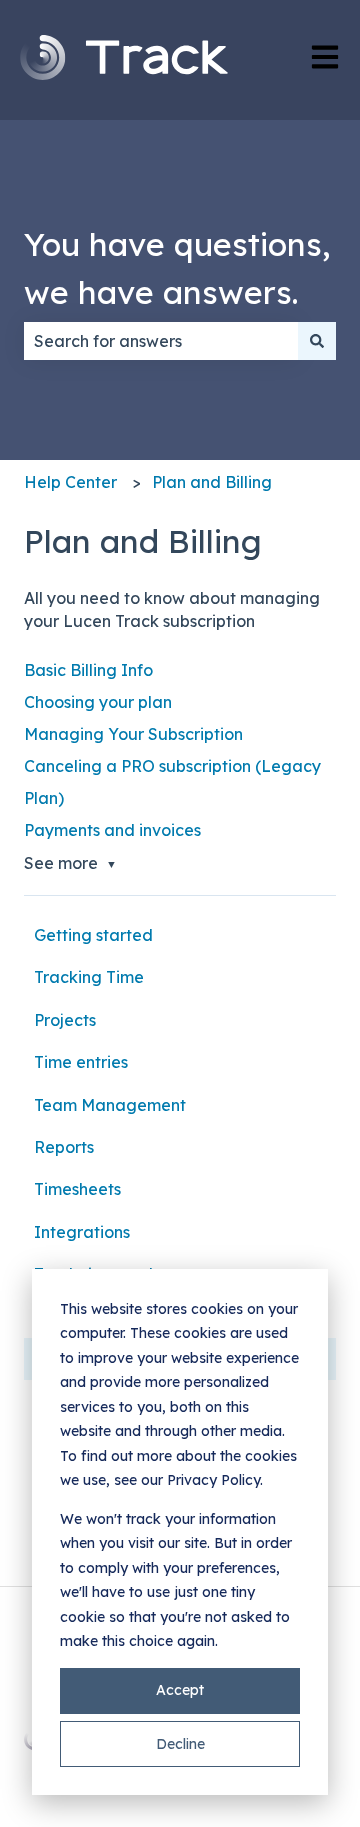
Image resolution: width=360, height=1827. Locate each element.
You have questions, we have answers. (177, 268)
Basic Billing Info (88, 670)
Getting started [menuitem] (93, 935)
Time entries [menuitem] (81, 1062)
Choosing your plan (98, 702)
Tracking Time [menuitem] (89, 977)
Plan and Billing (212, 482)
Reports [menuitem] (64, 1147)
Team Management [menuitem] (110, 1105)
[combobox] (161, 341)
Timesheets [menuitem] (77, 1189)
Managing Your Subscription (133, 734)
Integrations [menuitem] (82, 1232)
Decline (180, 1744)
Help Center (70, 482)
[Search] (317, 341)
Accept (180, 1690)
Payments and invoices (112, 830)
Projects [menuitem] (65, 1020)
